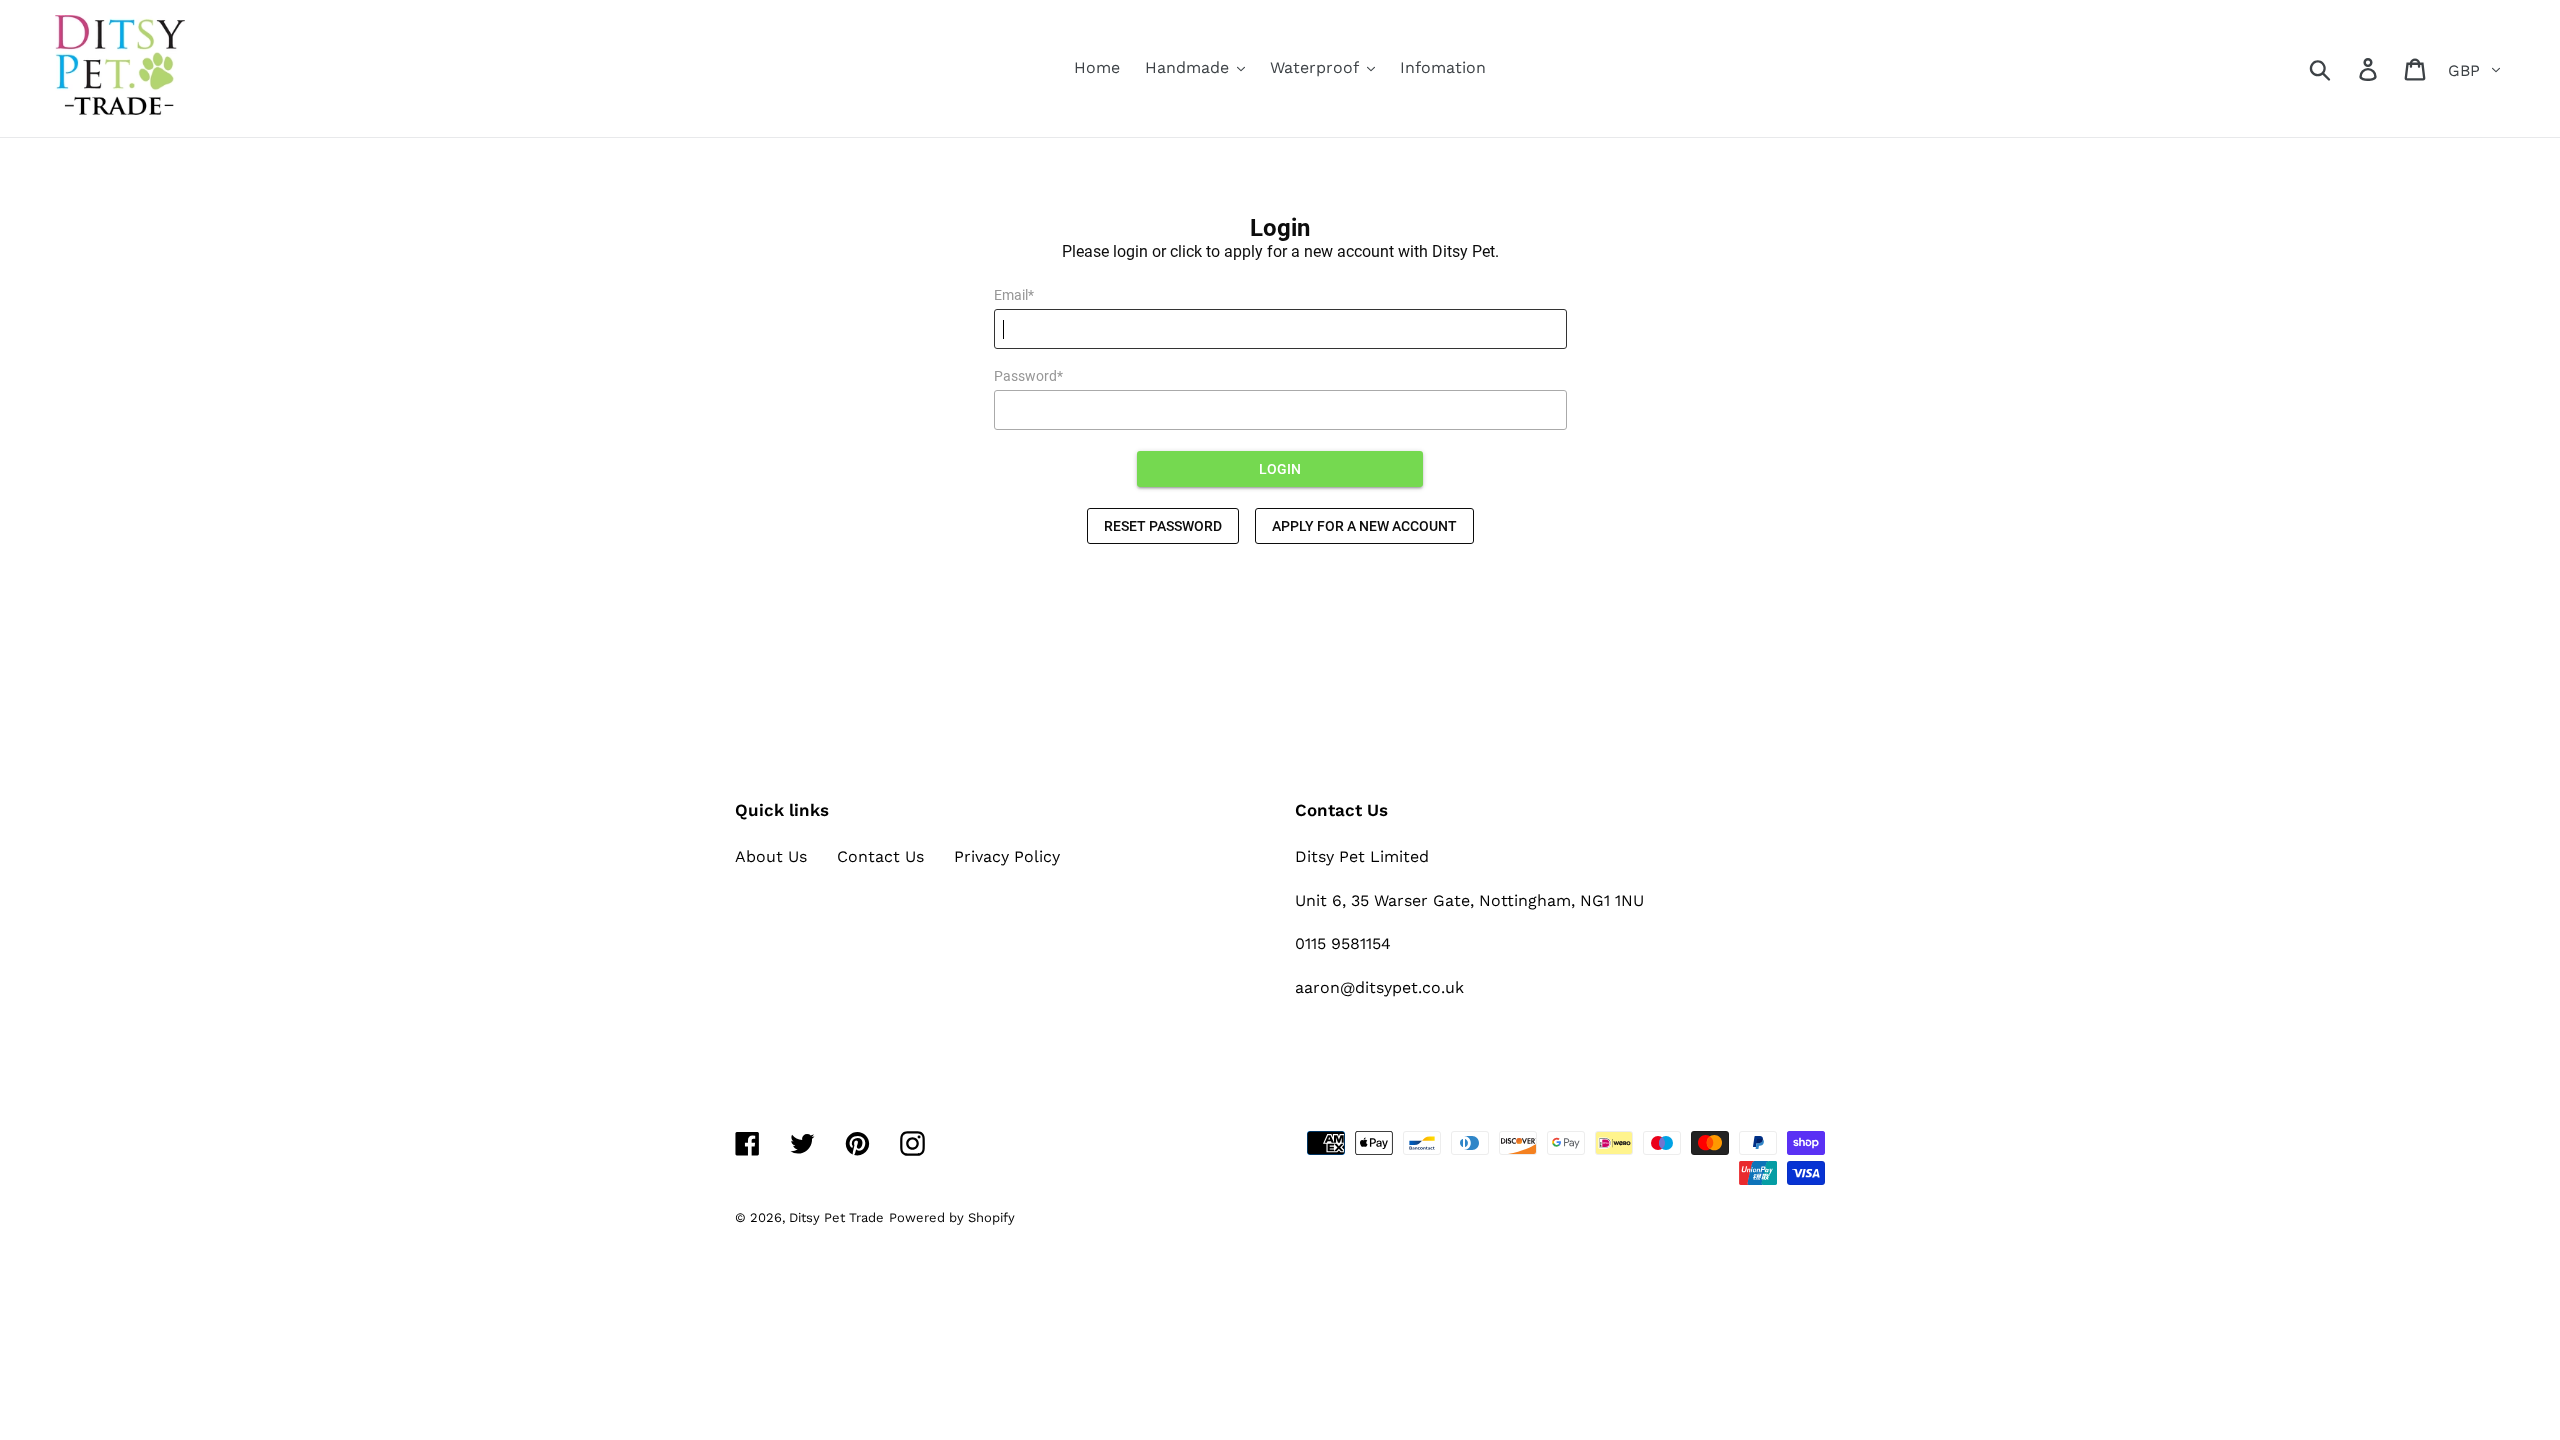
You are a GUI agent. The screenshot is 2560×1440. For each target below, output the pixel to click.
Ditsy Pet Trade (836, 1217)
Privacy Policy (1007, 856)
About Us (771, 856)
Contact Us (880, 856)
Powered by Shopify (952, 1217)
